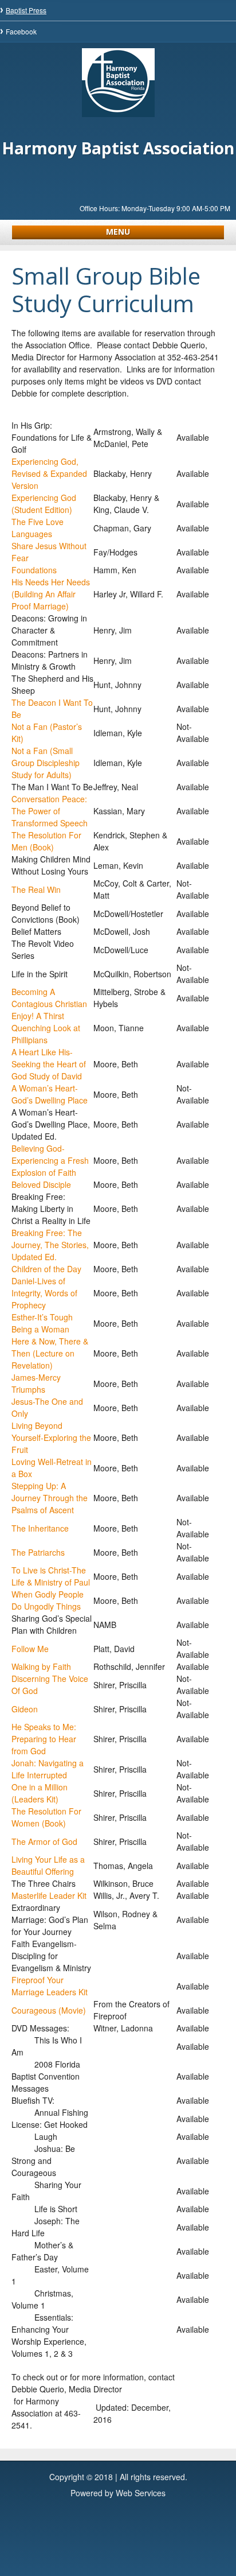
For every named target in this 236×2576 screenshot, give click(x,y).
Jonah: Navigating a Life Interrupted (48, 1769)
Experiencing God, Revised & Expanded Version (49, 473)
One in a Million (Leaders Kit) (40, 1793)
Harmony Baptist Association (118, 148)
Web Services (141, 2493)
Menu (118, 232)
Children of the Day (46, 1269)
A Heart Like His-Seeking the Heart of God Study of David (49, 1064)
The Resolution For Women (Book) (46, 1817)
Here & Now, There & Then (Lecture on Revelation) (50, 1353)
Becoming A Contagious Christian (49, 998)
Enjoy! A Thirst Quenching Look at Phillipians (46, 1028)
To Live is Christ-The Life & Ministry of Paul (51, 1576)
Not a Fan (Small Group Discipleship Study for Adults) (46, 763)
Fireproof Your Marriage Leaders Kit (50, 1986)
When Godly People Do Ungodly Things (48, 1600)
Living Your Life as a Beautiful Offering (48, 1865)
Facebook (21, 31)
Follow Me (30, 1649)
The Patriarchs (38, 1552)
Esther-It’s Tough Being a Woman (42, 1323)
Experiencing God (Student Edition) (44, 504)
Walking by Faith (41, 1666)
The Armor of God (44, 1841)
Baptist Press (26, 10)
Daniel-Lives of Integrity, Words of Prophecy (44, 1293)
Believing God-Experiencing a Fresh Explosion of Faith (50, 1160)
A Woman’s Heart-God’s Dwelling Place (50, 1094)
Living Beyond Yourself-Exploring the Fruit (51, 1437)
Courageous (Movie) (49, 2010)
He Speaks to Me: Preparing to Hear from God (44, 1739)
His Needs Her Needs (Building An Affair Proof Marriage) (51, 594)
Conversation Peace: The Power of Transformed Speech (50, 811)
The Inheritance (40, 1528)
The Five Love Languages (38, 528)
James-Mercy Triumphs (36, 1383)
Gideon (25, 1709)
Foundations (34, 570)
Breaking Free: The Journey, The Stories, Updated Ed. (50, 1245)
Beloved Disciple (41, 1184)
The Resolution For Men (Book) (46, 841)
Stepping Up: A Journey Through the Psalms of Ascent (50, 1498)
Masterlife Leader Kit (49, 1895)
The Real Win (36, 889)
